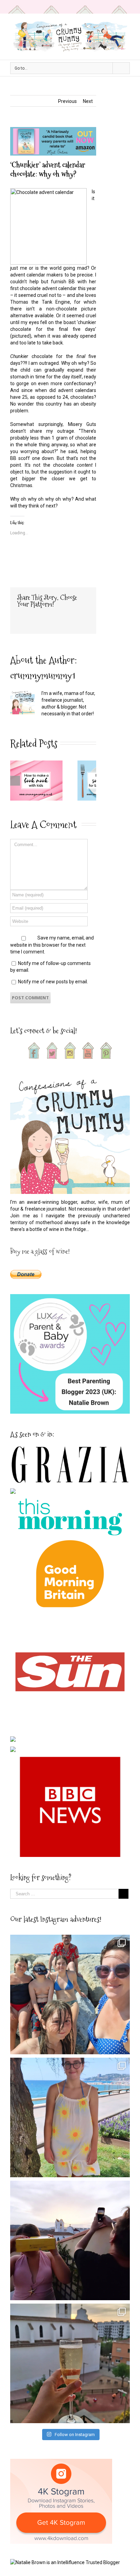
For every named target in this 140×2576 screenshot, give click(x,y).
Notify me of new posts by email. (53, 982)
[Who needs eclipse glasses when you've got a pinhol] (70, 2240)
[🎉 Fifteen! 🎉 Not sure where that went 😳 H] (70, 2117)
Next (88, 101)
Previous (67, 101)
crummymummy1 (43, 675)
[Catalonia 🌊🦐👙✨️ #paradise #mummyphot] (70, 1994)
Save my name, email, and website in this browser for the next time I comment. (52, 945)
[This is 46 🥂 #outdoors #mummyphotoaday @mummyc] (70, 2363)
